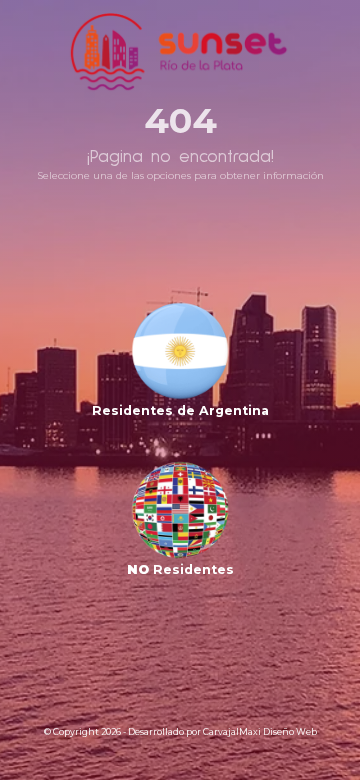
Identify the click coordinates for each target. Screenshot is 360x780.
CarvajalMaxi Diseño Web (260, 732)
